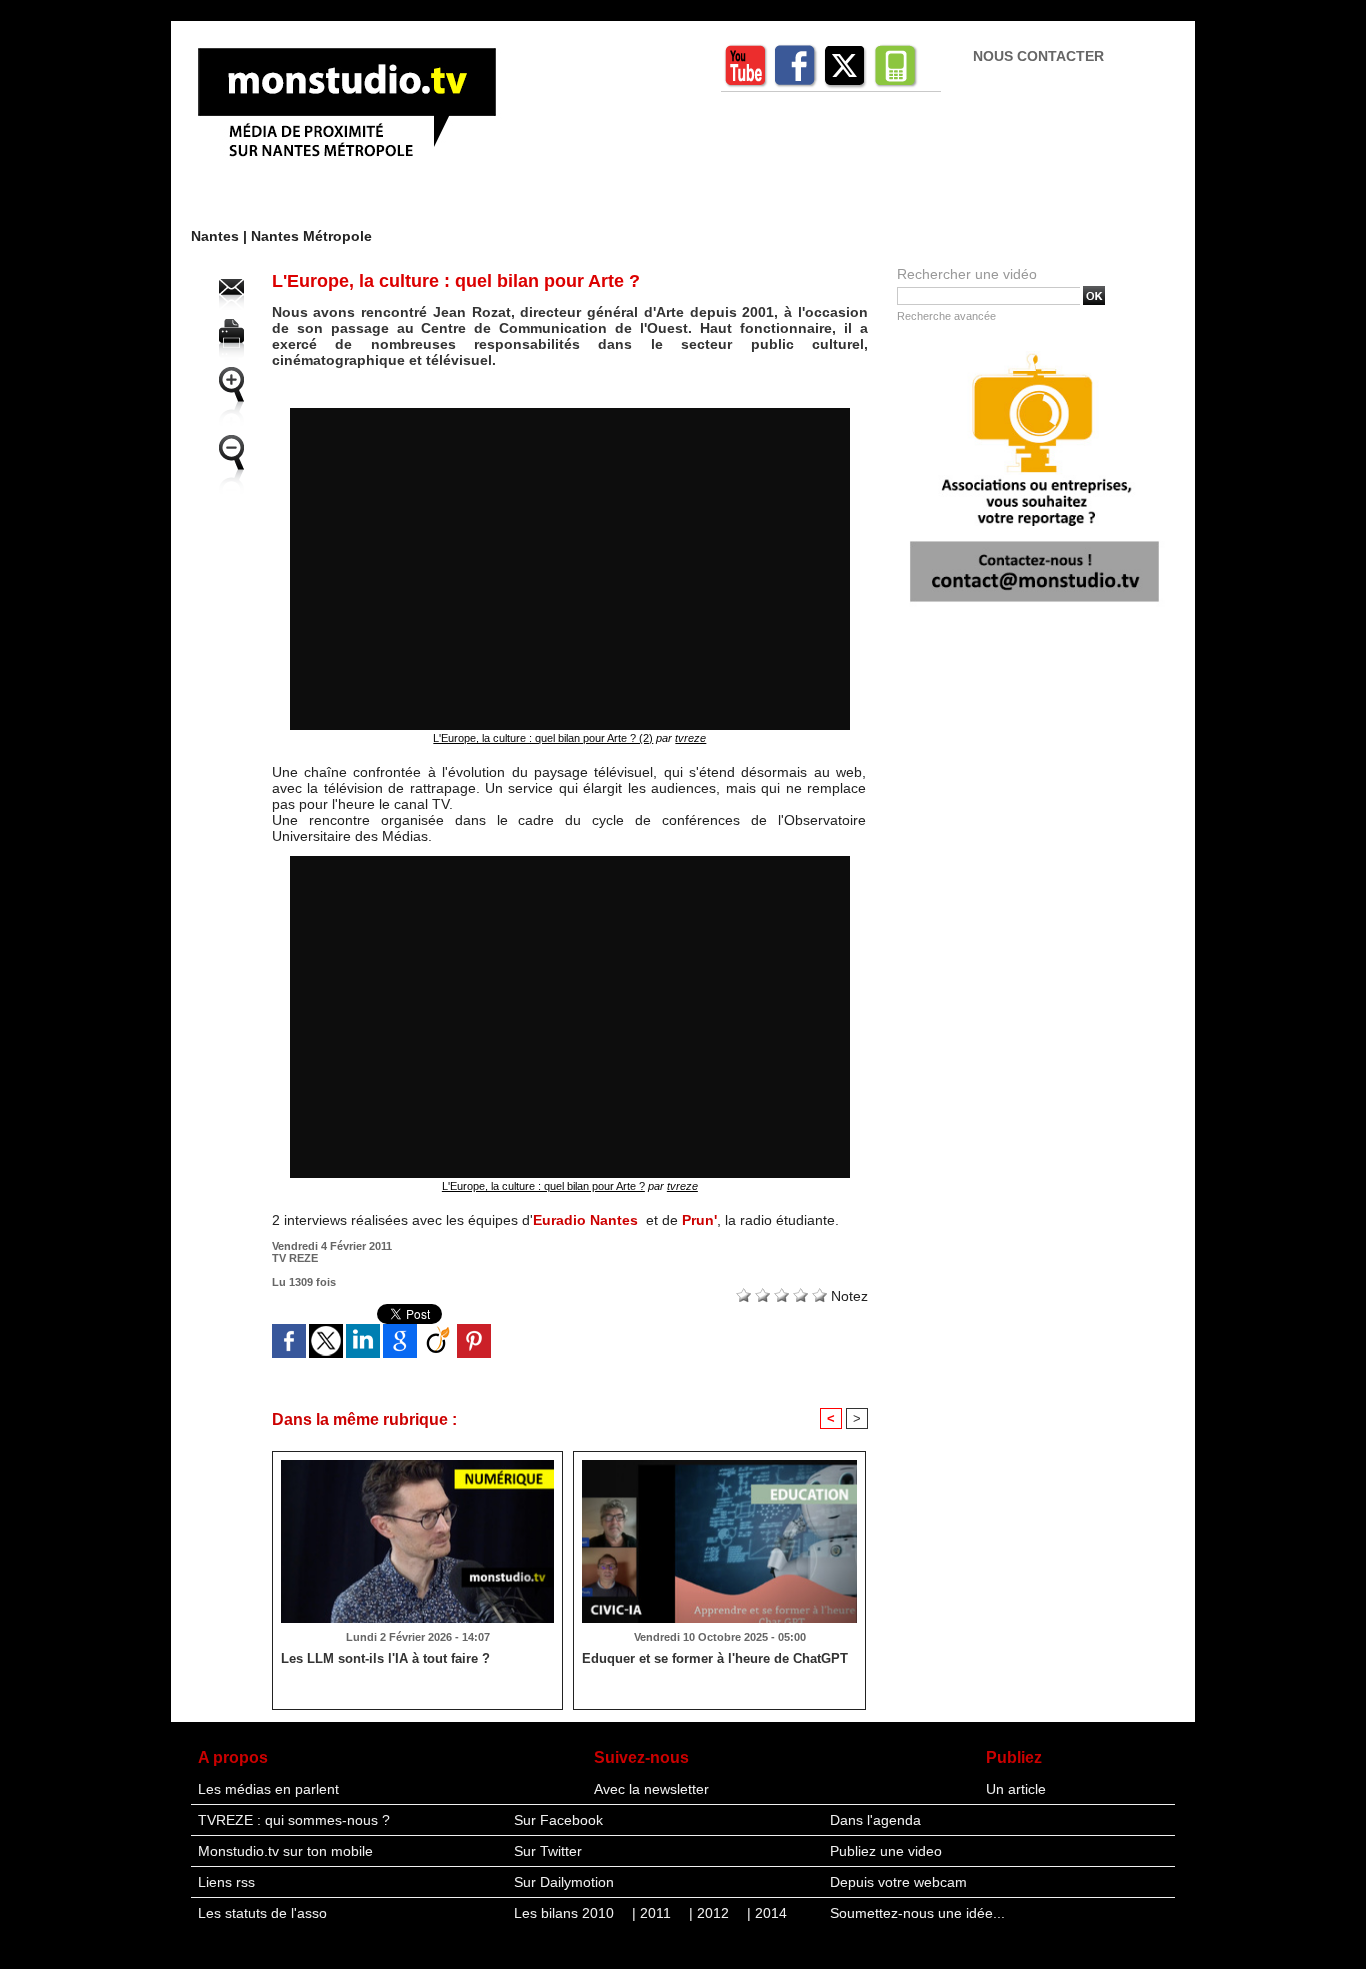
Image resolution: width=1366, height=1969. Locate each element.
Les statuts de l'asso (262, 1913)
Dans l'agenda (875, 1820)
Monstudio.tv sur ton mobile (285, 1851)
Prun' (699, 1220)
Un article (1016, 1789)
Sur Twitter (548, 1851)
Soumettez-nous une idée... (917, 1913)
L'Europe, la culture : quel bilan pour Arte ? (543, 1186)
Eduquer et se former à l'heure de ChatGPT (715, 1658)
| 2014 (767, 1913)
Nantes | (221, 236)
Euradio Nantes (585, 1220)
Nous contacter (1038, 56)
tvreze (690, 738)
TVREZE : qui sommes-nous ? (294, 1820)
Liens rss (226, 1882)
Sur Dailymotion (564, 1882)
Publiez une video (886, 1851)
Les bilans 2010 (566, 1913)
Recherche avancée (946, 316)
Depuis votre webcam (898, 1882)
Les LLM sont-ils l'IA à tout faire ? (385, 1658)
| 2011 (653, 1913)
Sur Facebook (558, 1820)
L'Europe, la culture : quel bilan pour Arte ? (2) (543, 738)
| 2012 (711, 1913)
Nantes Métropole (311, 236)
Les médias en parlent (268, 1789)
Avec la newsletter (651, 1789)
